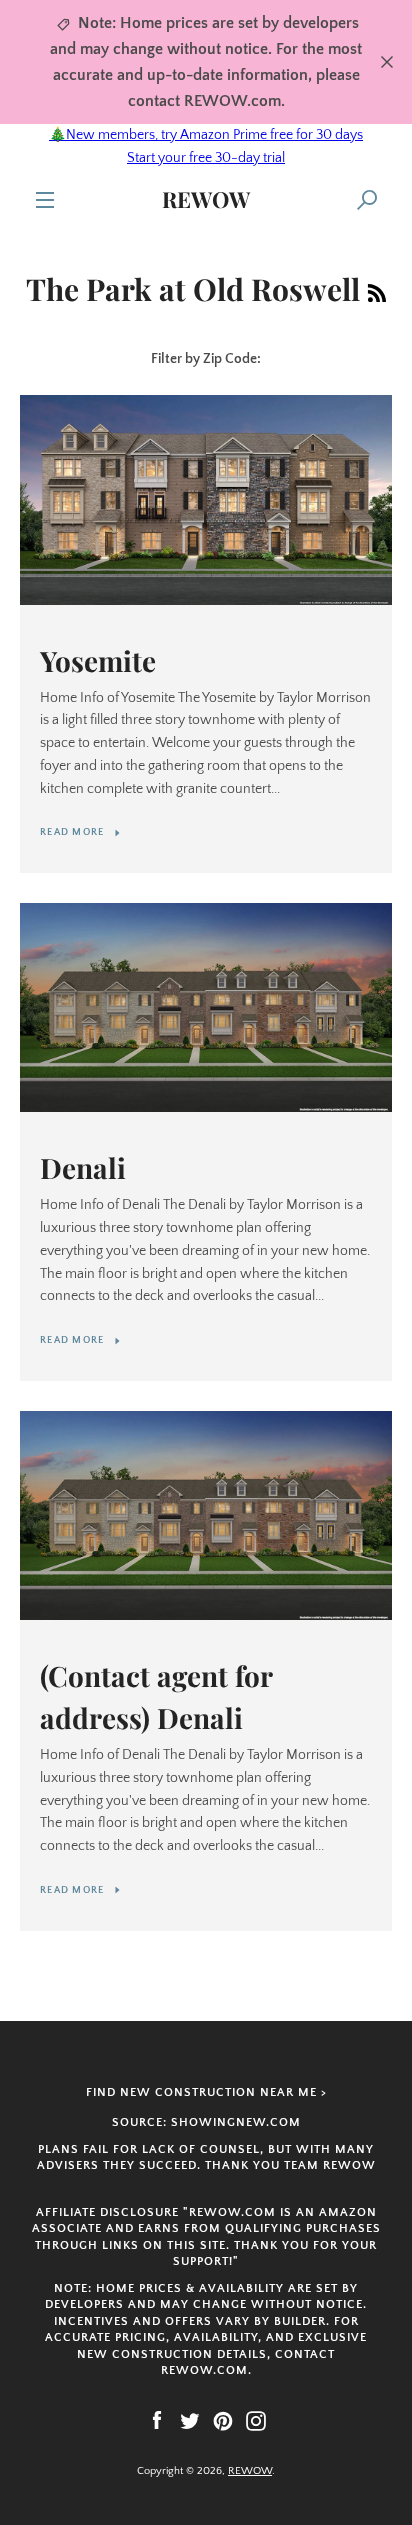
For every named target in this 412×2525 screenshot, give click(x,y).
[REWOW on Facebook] (157, 2421)
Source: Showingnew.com (206, 2122)
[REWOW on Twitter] (190, 2421)
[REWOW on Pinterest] (223, 2421)
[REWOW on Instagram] (256, 2421)
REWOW (206, 199)
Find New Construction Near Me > (206, 2092)
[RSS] (377, 289)
